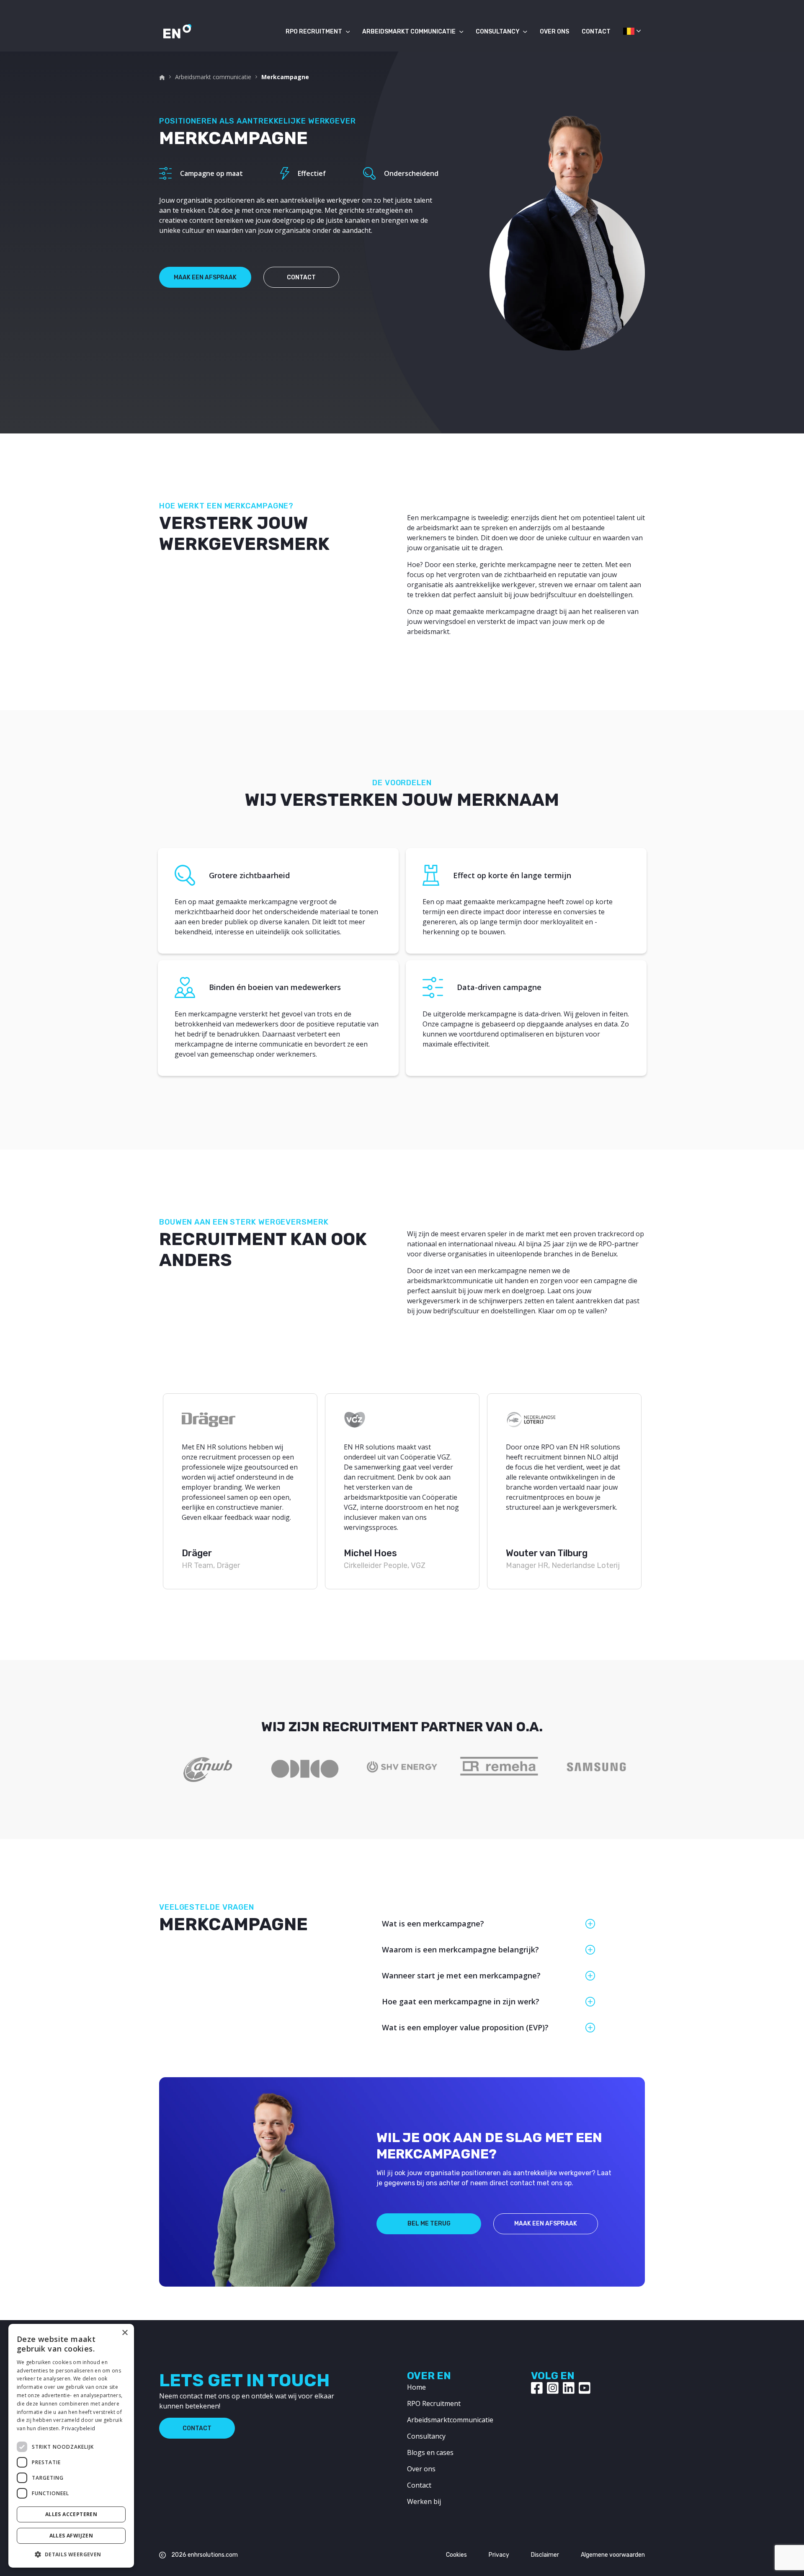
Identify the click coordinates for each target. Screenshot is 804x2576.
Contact (596, 32)
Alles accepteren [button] (71, 2514)
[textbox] (628, 31)
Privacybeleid (78, 2428)
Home (416, 2387)
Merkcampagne (285, 77)
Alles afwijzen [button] (71, 2536)
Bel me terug (429, 2224)
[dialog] (71, 2446)
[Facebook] (537, 2388)
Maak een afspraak (205, 277)
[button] (71, 2554)
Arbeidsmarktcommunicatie (450, 2420)
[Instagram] (553, 2388)
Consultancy (498, 32)
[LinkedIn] (569, 2388)
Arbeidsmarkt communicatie (409, 32)
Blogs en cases (430, 2452)
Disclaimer (545, 2555)
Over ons (554, 32)
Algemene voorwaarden (613, 2555)
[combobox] (628, 34)
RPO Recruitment (314, 32)
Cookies (456, 2555)
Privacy (499, 2555)
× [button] (125, 2333)
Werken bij (424, 2501)
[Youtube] (585, 2388)
